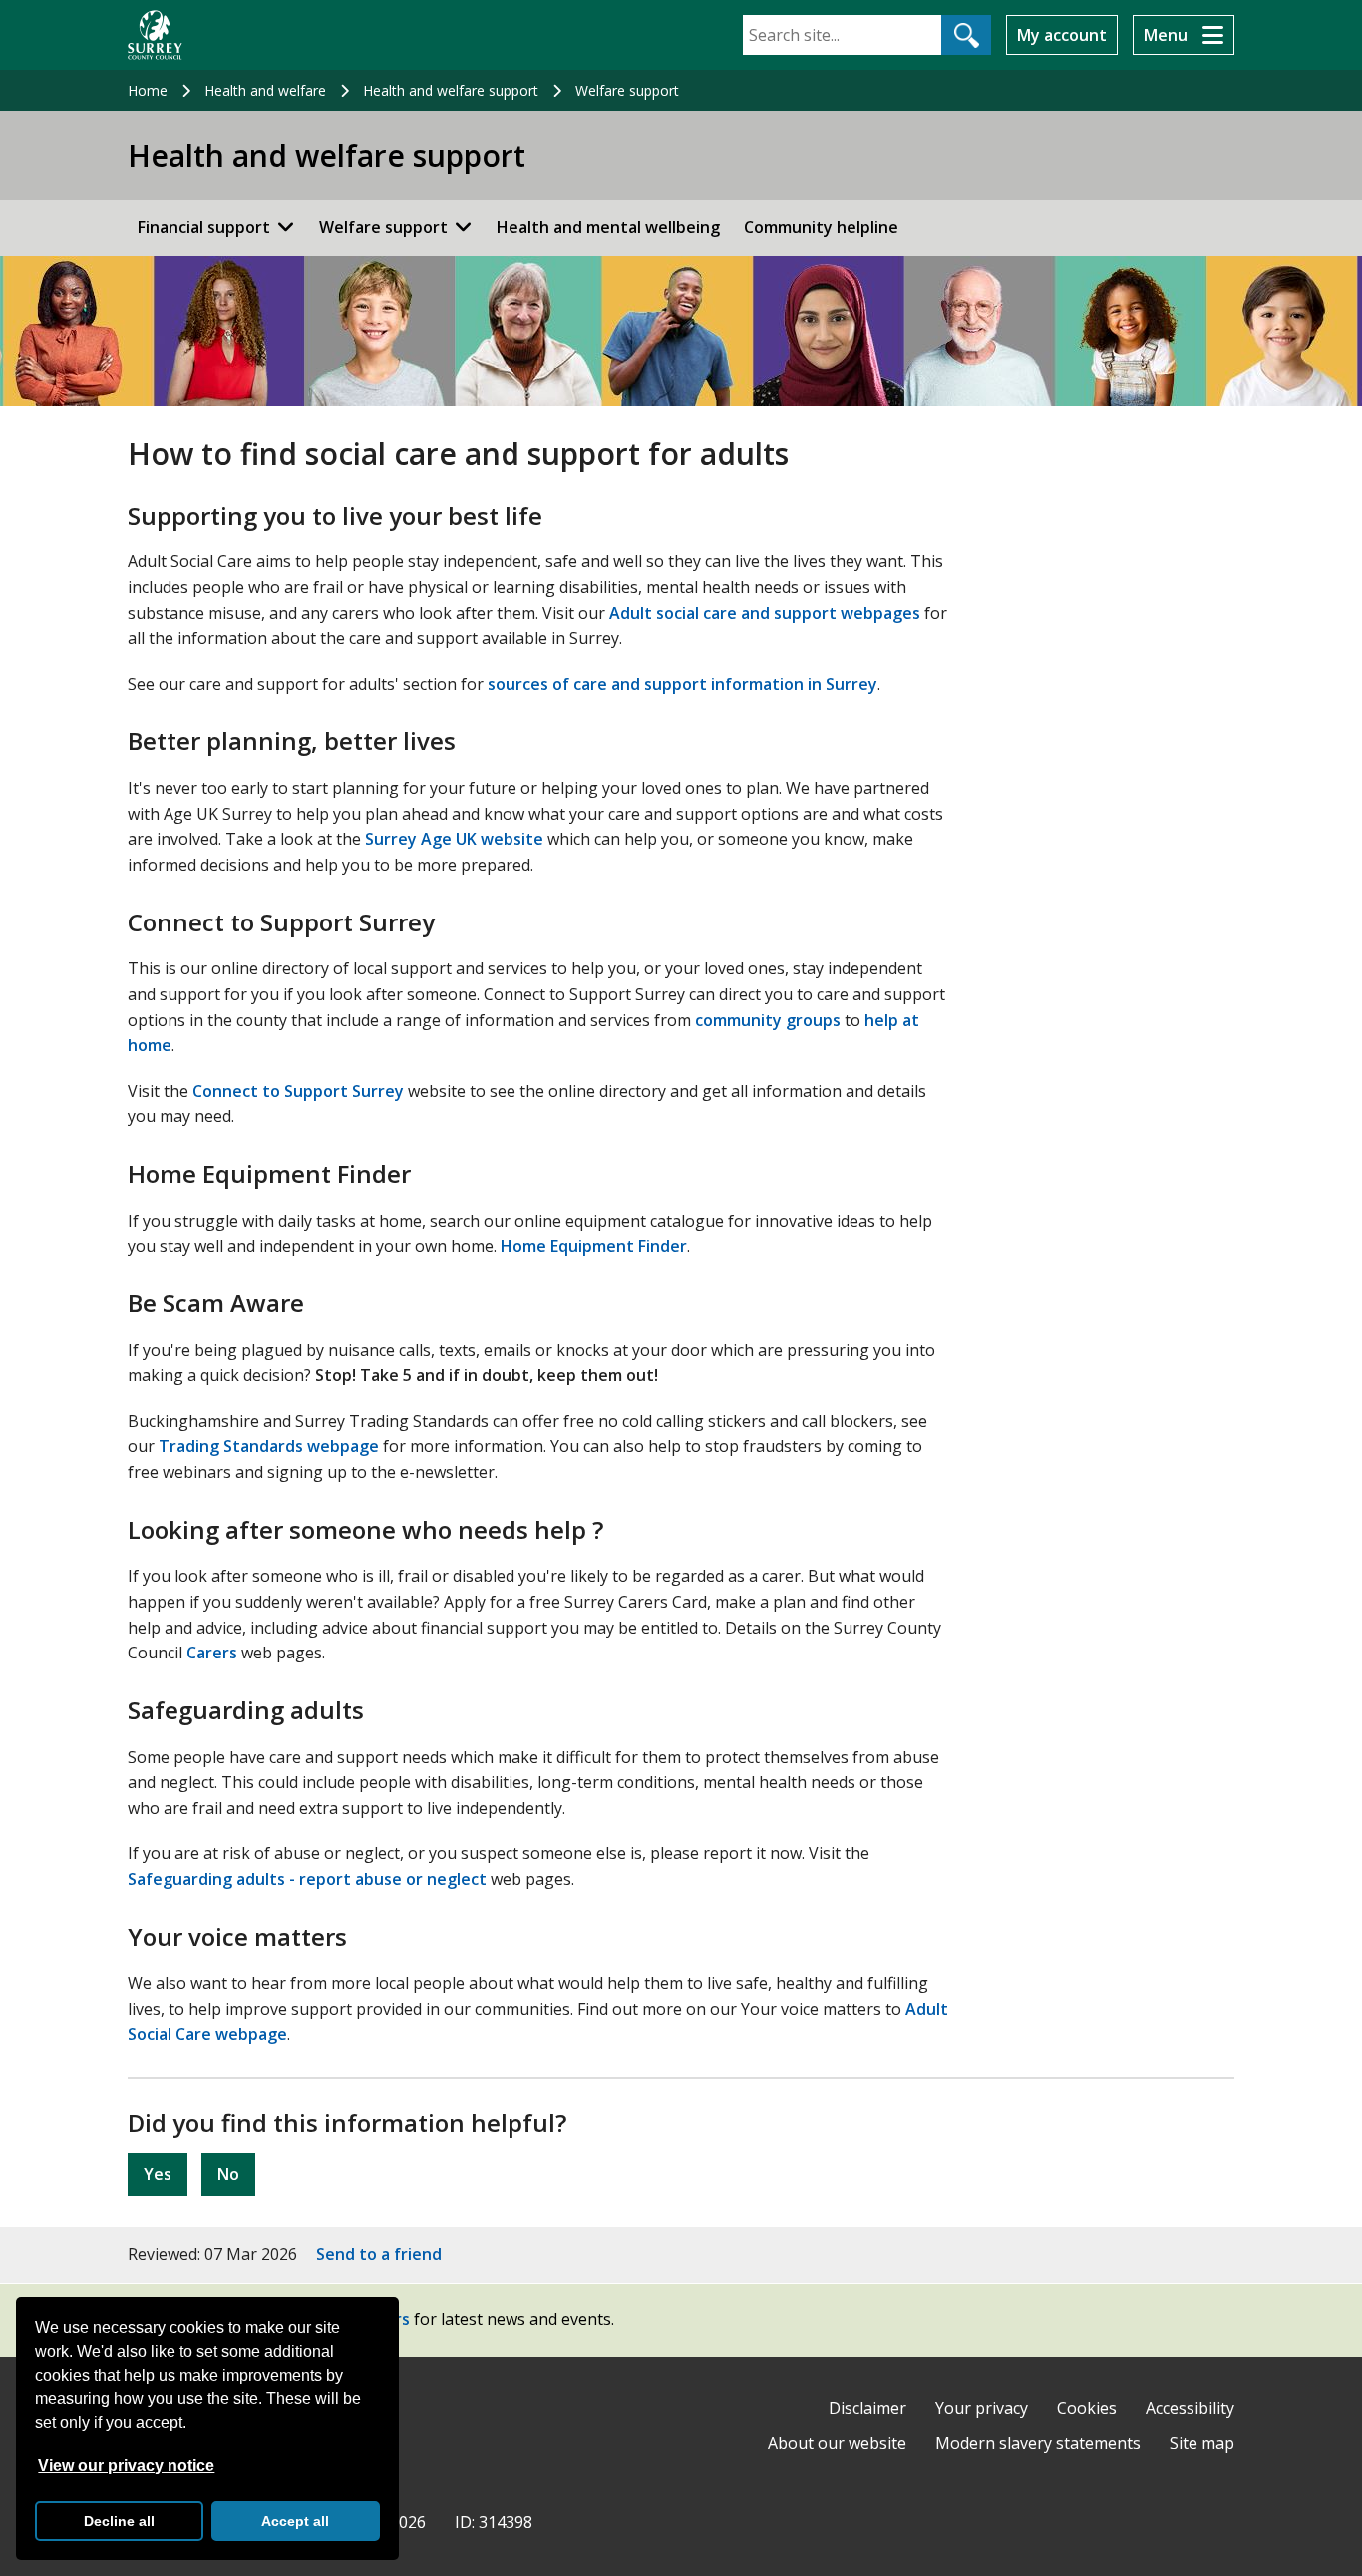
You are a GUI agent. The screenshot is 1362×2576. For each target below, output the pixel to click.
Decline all (119, 2521)
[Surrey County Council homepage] (155, 35)
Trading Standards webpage (269, 1446)
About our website (837, 2443)
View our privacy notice (126, 2466)
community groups (768, 1020)
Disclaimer (867, 2408)
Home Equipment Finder (594, 1246)
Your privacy (982, 2408)
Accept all (295, 2521)
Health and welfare (265, 90)
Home (148, 90)
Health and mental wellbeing (608, 227)
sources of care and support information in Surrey (682, 684)
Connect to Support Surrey (298, 1091)
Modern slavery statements (1038, 2443)
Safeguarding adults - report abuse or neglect (307, 1879)
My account (1062, 35)
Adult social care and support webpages (765, 613)
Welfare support (627, 90)
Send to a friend (379, 2254)
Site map (1202, 2443)
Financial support (204, 227)
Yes (158, 2174)
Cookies (1087, 2408)
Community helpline (821, 227)
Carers (212, 1653)
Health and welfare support (451, 90)
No (228, 2174)
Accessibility (1190, 2408)
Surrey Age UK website (454, 839)
